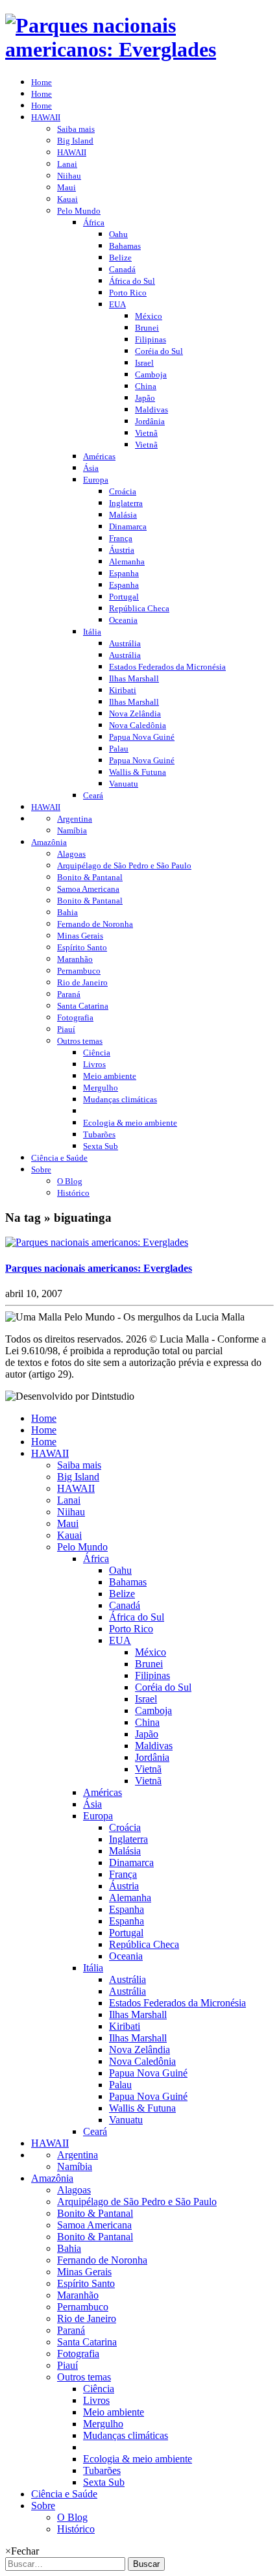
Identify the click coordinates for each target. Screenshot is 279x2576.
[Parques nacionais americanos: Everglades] (97, 1242)
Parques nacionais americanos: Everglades (99, 1268)
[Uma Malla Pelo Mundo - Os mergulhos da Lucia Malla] (139, 49)
